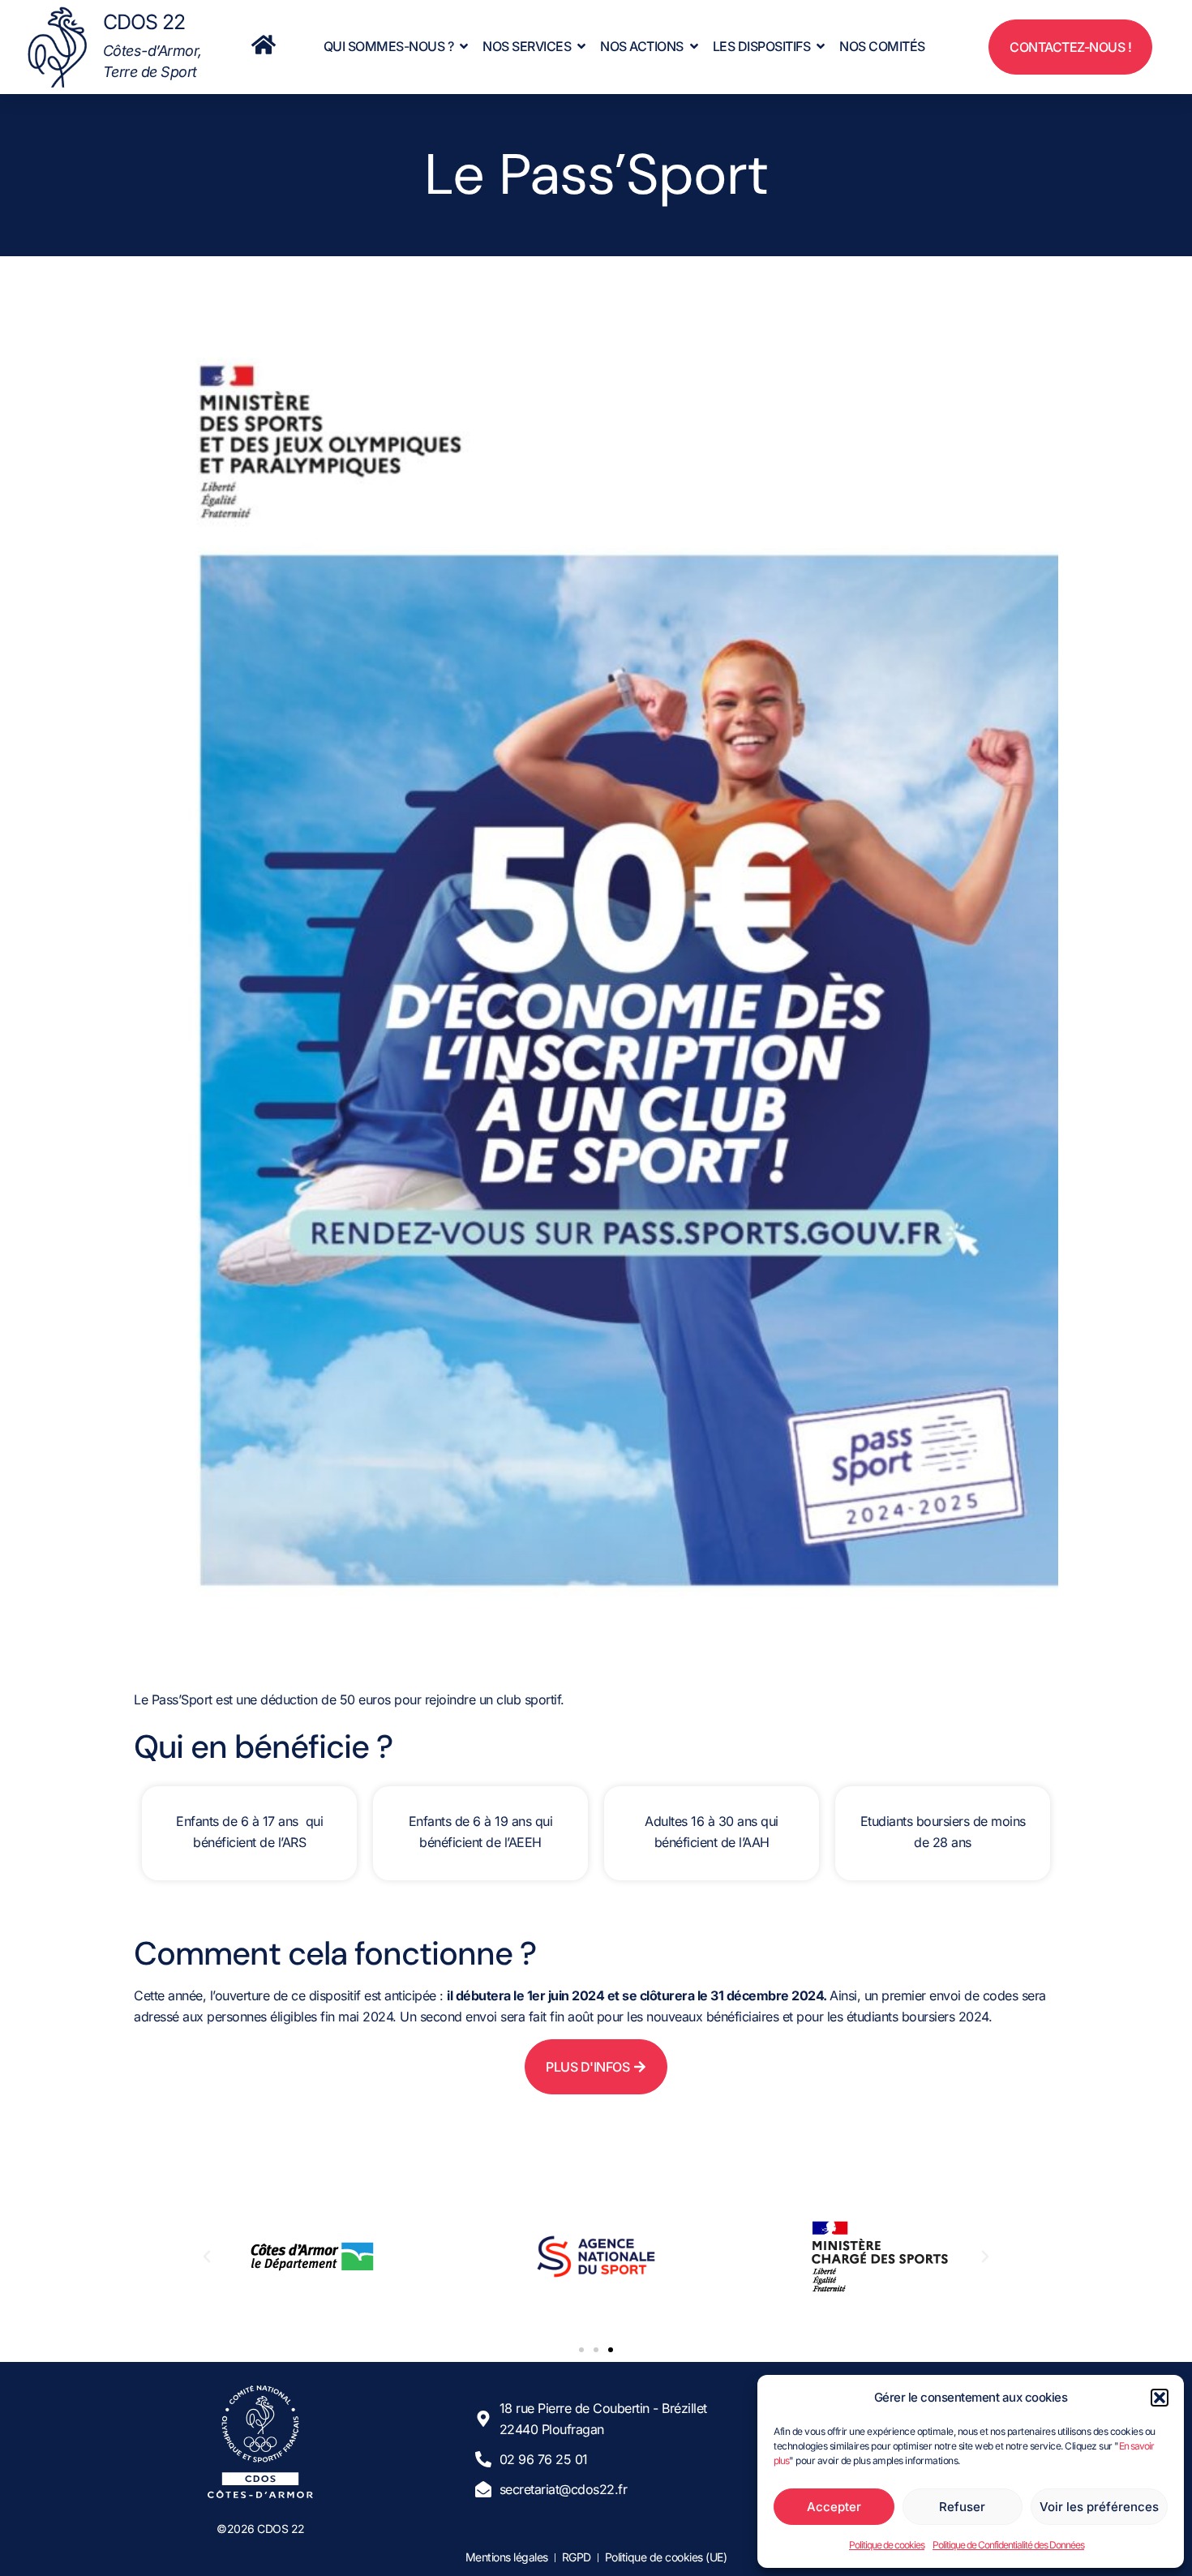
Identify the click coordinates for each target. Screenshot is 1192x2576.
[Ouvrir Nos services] (581, 46)
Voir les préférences (1099, 2507)
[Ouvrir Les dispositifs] (821, 46)
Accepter (834, 2507)
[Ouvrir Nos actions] (694, 46)
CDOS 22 (144, 22)
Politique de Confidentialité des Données (1008, 2545)
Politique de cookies (887, 2545)
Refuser (962, 2507)
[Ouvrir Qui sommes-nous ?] (464, 46)
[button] (1160, 2398)
